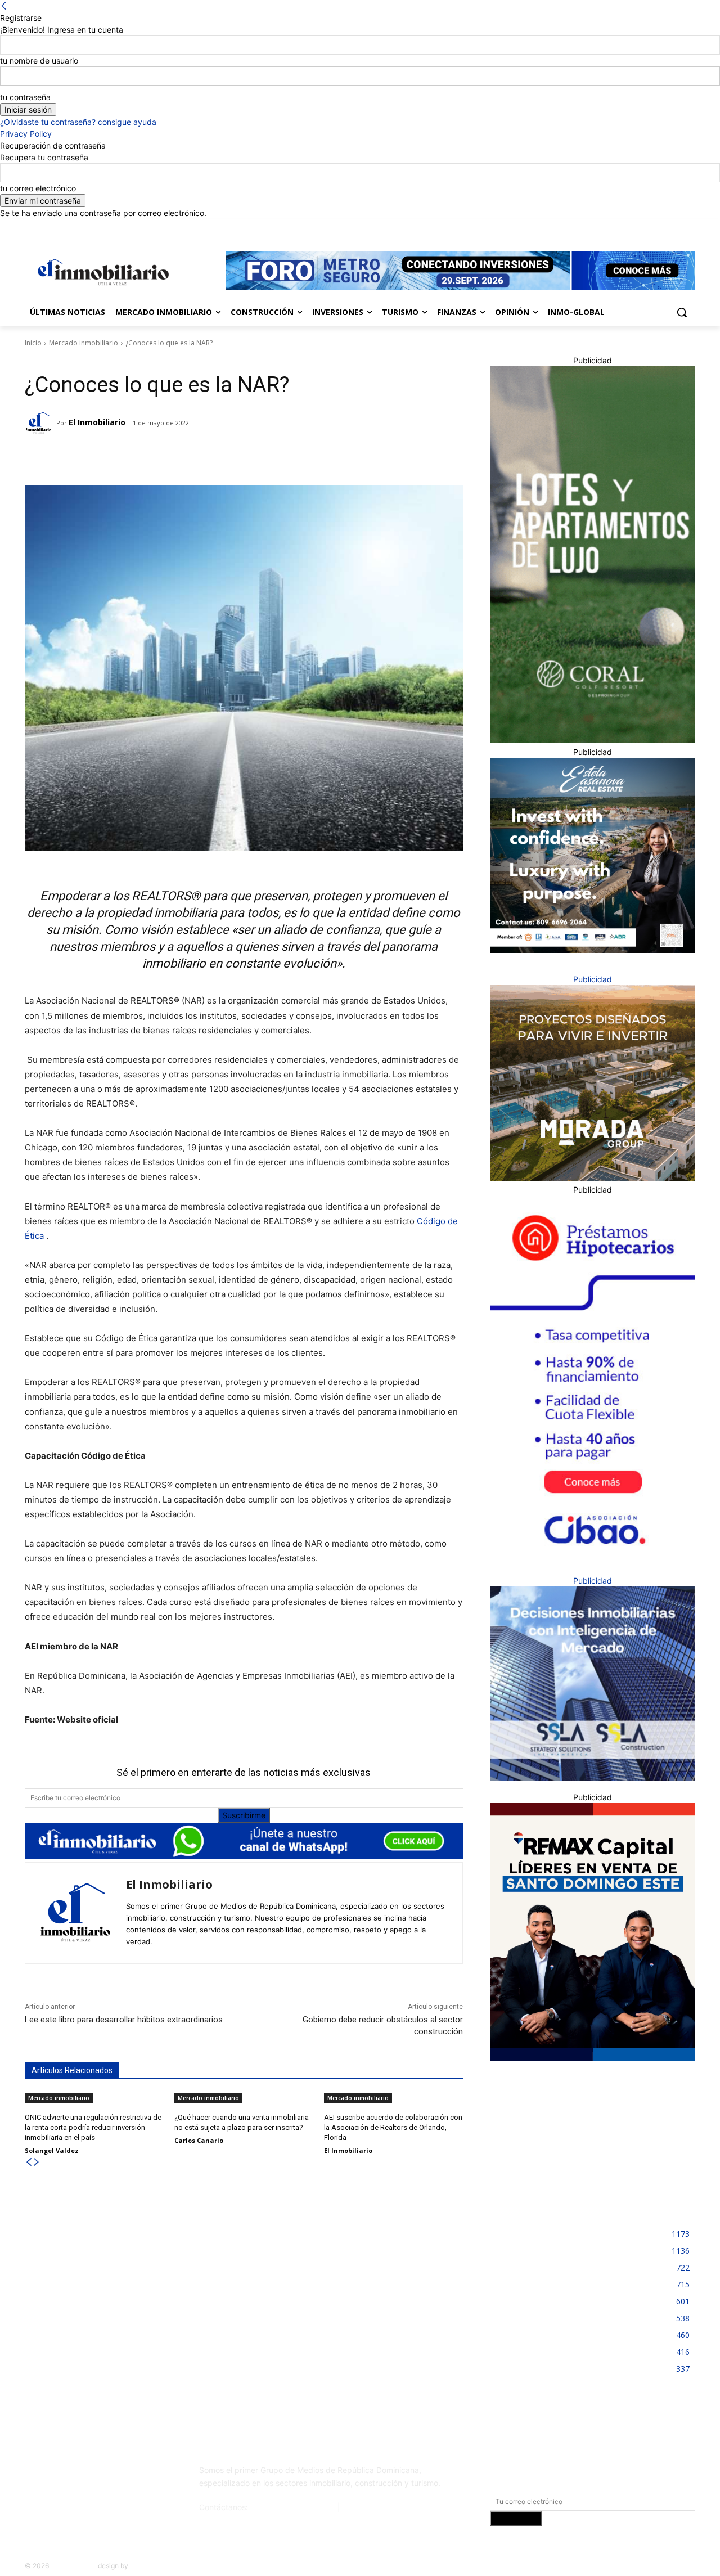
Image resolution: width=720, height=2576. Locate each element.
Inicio (33, 343)
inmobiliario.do (73, 2566)
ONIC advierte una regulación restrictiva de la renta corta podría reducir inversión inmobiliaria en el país (93, 2127)
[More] (201, 457)
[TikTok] (109, 2475)
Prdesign (144, 2566)
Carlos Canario (199, 2140)
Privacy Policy (26, 134)
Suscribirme (244, 1815)
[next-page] (37, 2162)
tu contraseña (25, 97)
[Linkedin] (658, 227)
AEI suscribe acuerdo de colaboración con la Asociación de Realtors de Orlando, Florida (393, 2127)
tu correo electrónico (38, 188)
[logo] (101, 272)
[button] (682, 312)
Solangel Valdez (52, 2150)
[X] (673, 227)
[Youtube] (689, 227)
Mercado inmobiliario (84, 343)
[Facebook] (626, 227)
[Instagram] (642, 227)
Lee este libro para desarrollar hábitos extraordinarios (125, 2020)
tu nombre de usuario (39, 60)
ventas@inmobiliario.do (293, 2507)
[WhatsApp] (175, 457)
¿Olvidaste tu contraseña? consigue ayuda (78, 122)
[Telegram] (123, 457)
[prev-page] (29, 2162)
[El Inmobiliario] (40, 423)
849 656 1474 (369, 2507)
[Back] (4, 6)
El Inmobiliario (97, 422)
